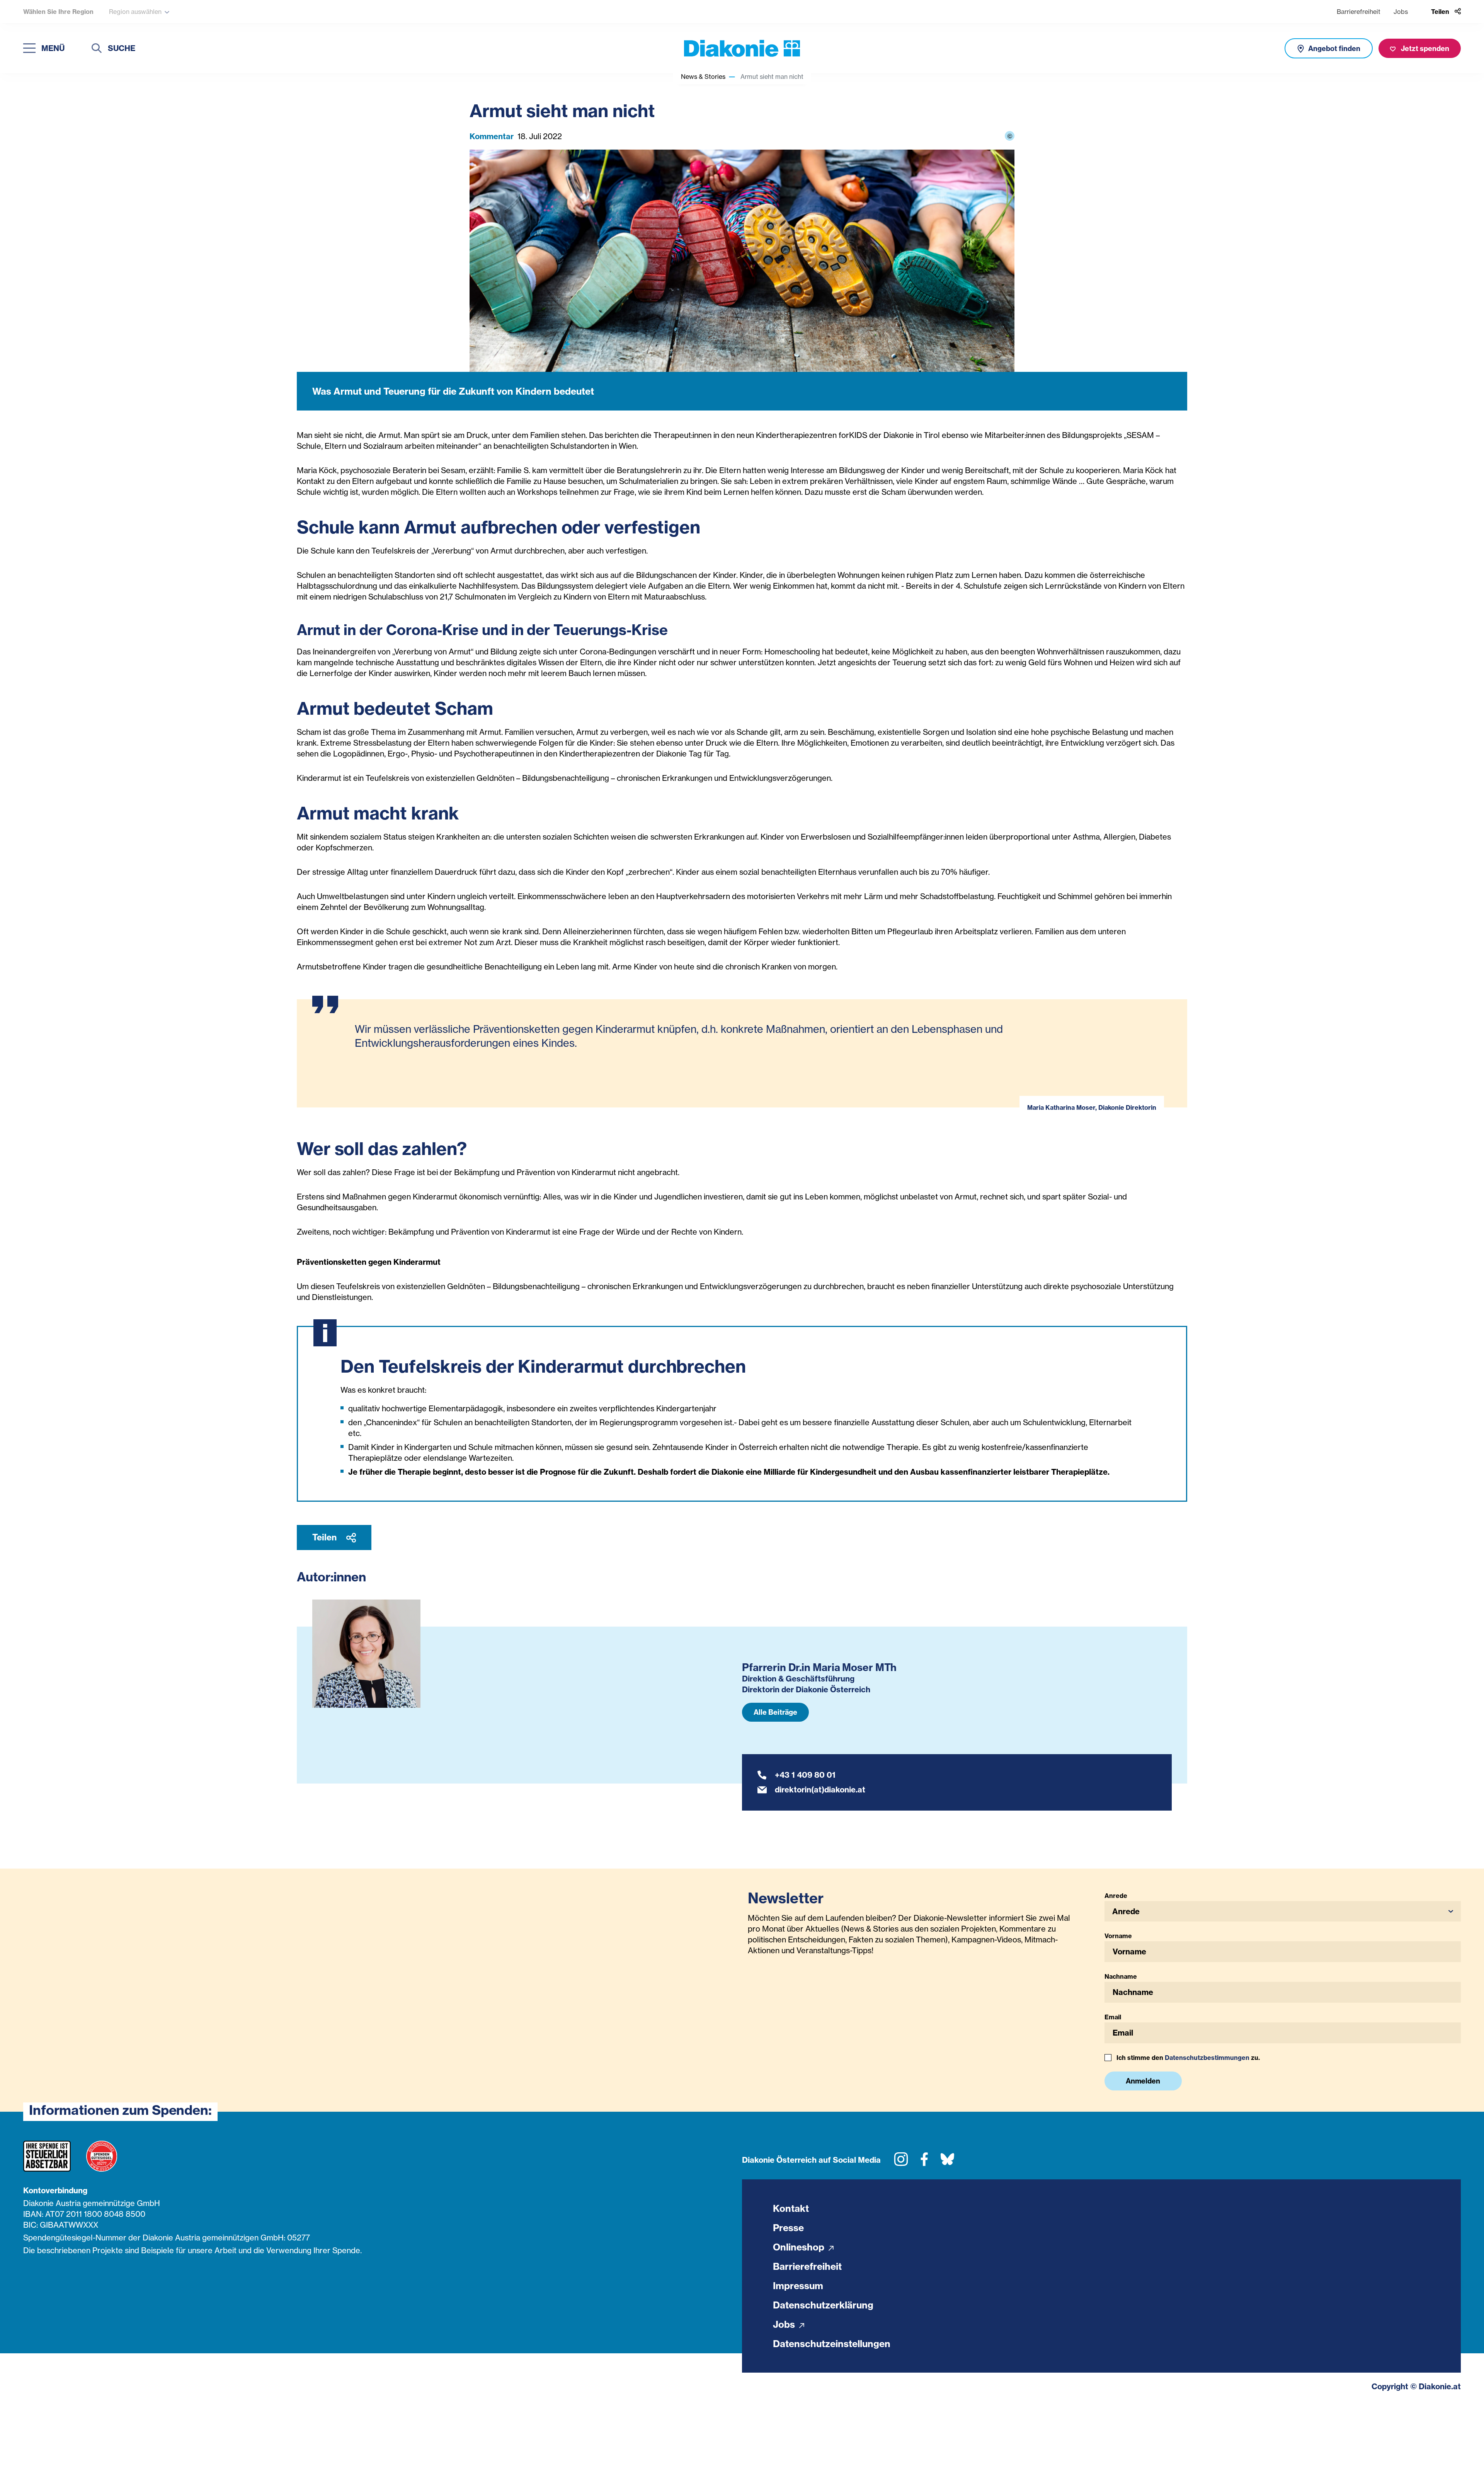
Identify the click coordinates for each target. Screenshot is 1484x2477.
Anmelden (1143, 2081)
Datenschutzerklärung (823, 2305)
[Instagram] (901, 2162)
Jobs (1401, 12)
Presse (788, 2228)
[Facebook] (924, 2162)
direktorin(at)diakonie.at (820, 1790)
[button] (1283, 1911)
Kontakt (791, 2208)
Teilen (325, 1537)
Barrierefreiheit (1359, 12)
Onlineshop (800, 2247)
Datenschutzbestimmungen (1207, 2058)
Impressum (798, 2286)
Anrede (1116, 1896)
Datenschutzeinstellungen (832, 2344)
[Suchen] (97, 49)
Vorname (1118, 1936)
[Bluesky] (947, 2162)
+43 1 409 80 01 (805, 1775)
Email (1113, 2017)
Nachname (1121, 1976)
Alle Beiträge (775, 1712)
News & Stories (703, 77)
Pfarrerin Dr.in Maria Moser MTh (819, 1667)
